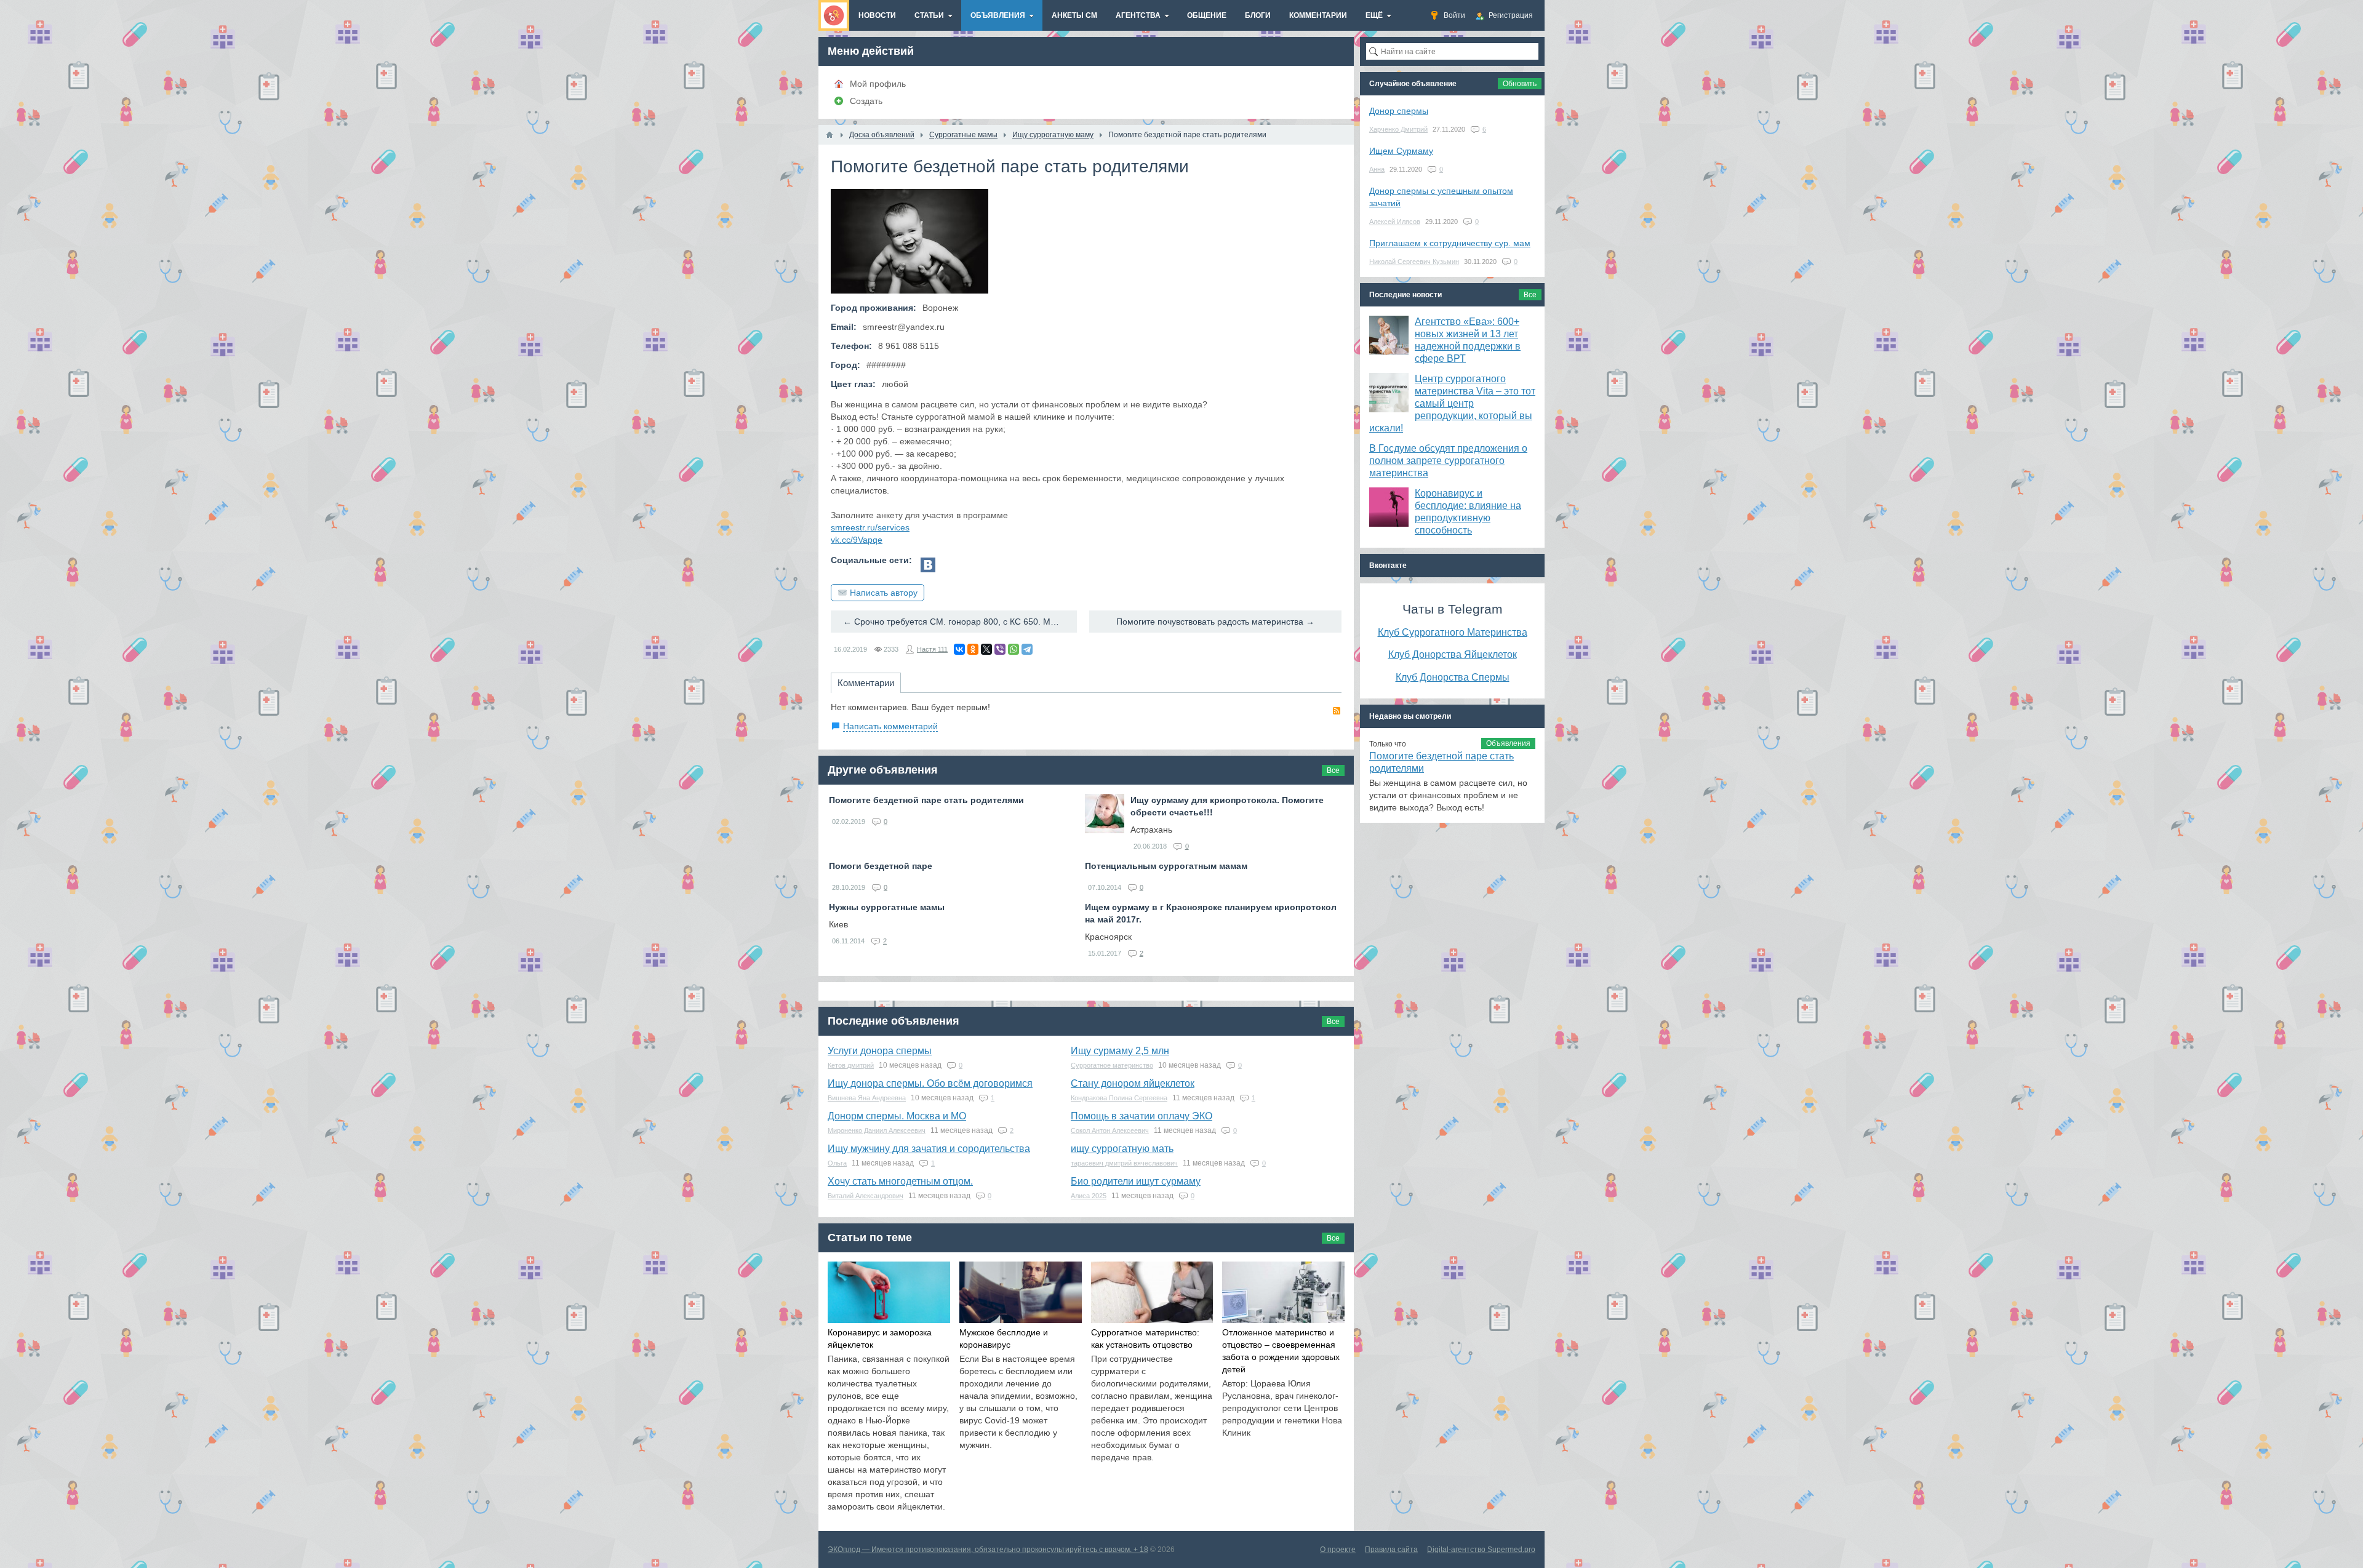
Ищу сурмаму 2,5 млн (1120, 1051)
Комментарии (866, 683)
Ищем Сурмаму (1401, 151)
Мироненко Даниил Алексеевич (877, 1130)
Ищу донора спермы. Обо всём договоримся (930, 1083)
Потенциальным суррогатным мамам (1166, 866)
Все (1333, 770)
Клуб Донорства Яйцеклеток (1453, 654)
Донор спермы (1399, 111)
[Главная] (830, 135)
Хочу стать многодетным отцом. (900, 1181)
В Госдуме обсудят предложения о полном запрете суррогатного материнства (1448, 461)
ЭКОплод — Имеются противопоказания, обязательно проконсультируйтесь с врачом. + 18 (988, 1550)
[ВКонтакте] (959, 649)
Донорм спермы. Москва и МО (897, 1116)
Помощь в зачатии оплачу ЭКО (1142, 1116)
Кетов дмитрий (851, 1065)
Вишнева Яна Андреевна (867, 1098)
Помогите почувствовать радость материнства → (1215, 622)
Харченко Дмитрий (1398, 129)
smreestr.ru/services (870, 527)
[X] (986, 649)
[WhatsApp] (1014, 649)
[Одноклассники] (973, 649)
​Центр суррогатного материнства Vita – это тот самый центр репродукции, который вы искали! (1452, 403)
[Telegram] (1027, 649)
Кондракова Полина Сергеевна (1119, 1098)
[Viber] (1000, 649)
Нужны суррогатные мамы (887, 907)
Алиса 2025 (1089, 1196)
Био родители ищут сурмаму (1136, 1181)
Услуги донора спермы (880, 1051)
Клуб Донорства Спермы (1453, 677)
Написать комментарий (890, 726)
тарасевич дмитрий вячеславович (1124, 1163)
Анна (1377, 169)
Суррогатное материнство (1112, 1065)
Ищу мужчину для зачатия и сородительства (929, 1149)
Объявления (1508, 743)
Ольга (837, 1163)
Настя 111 (932, 649)
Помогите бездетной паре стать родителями (926, 800)
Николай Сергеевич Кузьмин (1414, 262)
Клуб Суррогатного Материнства (1453, 632)
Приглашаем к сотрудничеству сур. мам (1450, 243)
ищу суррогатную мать (1122, 1149)
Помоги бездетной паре (881, 866)
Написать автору (884, 593)
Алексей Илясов (1395, 222)
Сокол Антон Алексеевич (1110, 1130)
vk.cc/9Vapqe (857, 540)
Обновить (1520, 84)
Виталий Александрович (866, 1196)
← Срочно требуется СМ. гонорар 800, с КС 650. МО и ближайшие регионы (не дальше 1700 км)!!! (960, 622)
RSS (1337, 711)
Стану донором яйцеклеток (1133, 1083)
